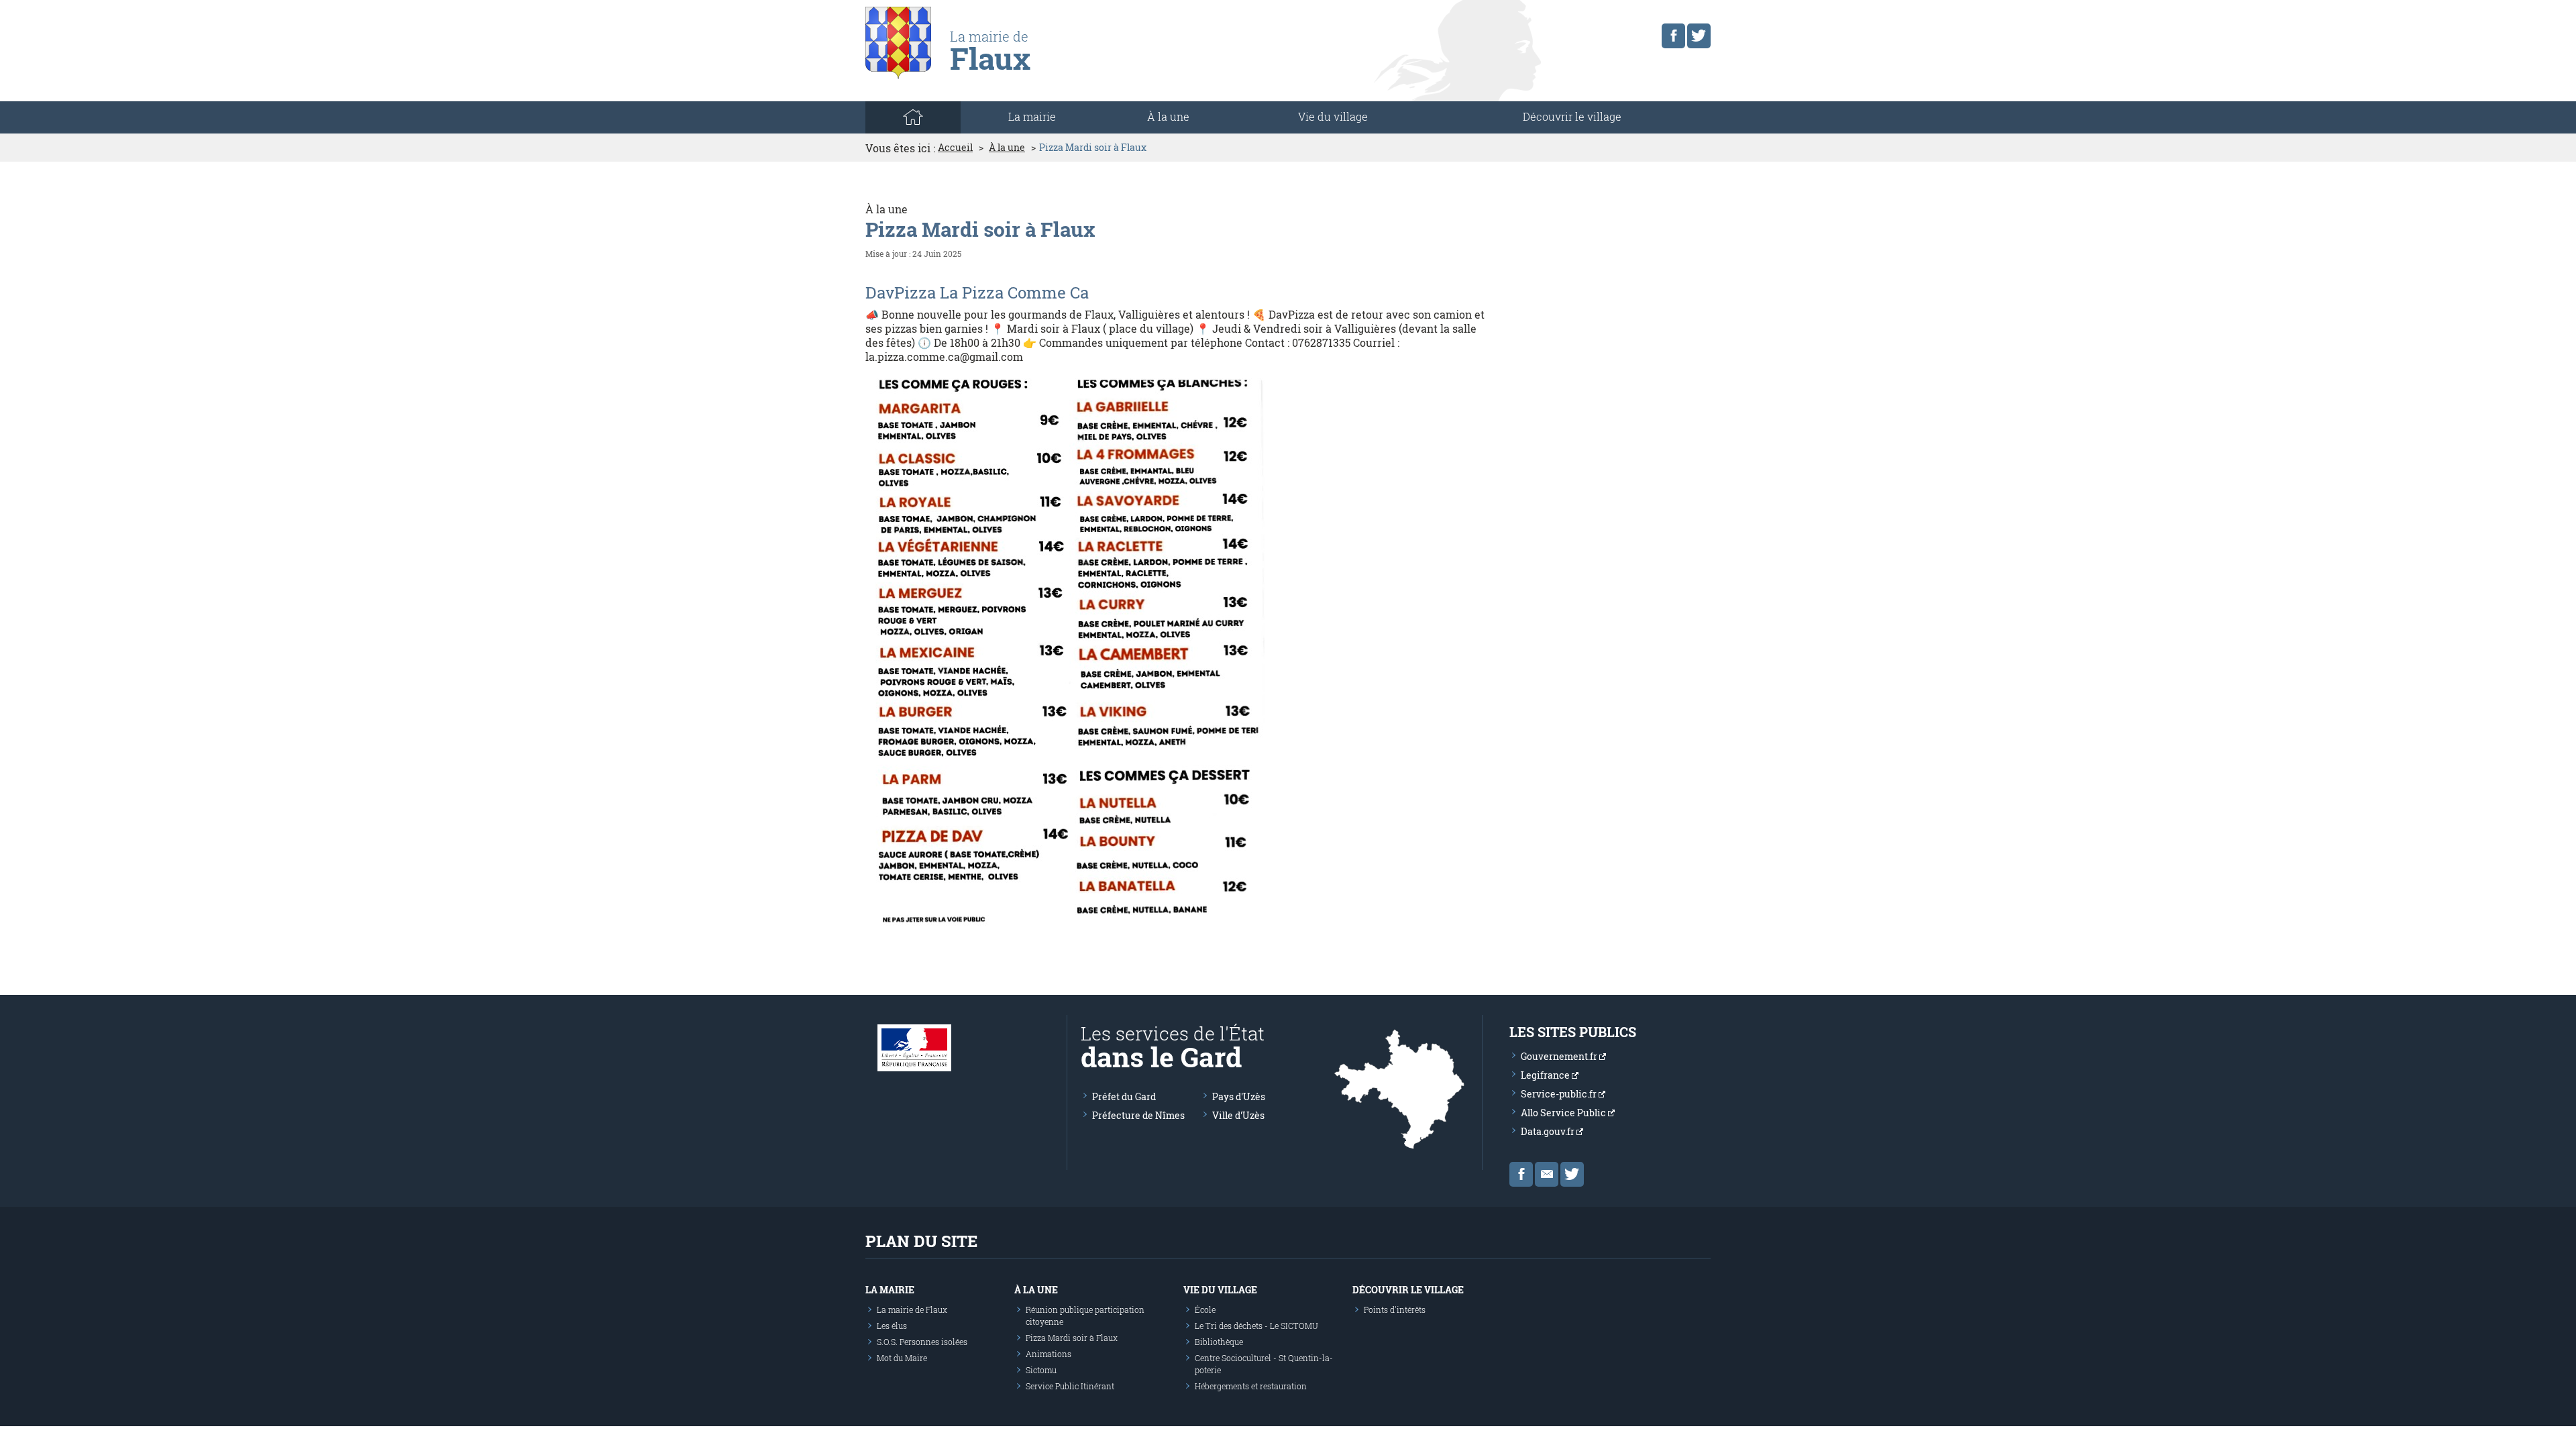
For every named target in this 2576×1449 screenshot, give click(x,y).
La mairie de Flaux (912, 1309)
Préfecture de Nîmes (1138, 1115)
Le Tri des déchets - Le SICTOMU (1256, 1326)
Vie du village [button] (1333, 116)
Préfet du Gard (1124, 1096)
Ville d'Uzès (1238, 1115)
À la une (1168, 116)
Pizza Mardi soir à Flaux (1072, 1338)
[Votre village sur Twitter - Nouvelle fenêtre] (1699, 36)
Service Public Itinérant (1070, 1386)
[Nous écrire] (1547, 1174)
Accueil (955, 148)
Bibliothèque (1219, 1342)
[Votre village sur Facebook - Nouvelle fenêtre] (1673, 36)
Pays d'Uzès (1239, 1096)
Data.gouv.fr (1549, 1131)
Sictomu (1041, 1370)
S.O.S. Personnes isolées (922, 1342)
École (1205, 1309)
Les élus (892, 1326)
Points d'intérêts (1395, 1309)
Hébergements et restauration (1251, 1386)
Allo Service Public (1564, 1113)
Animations (1049, 1354)
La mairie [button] (1032, 116)
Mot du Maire (902, 1358)
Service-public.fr (1560, 1094)
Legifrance (1546, 1075)
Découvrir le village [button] (1572, 116)
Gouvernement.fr (1560, 1056)
